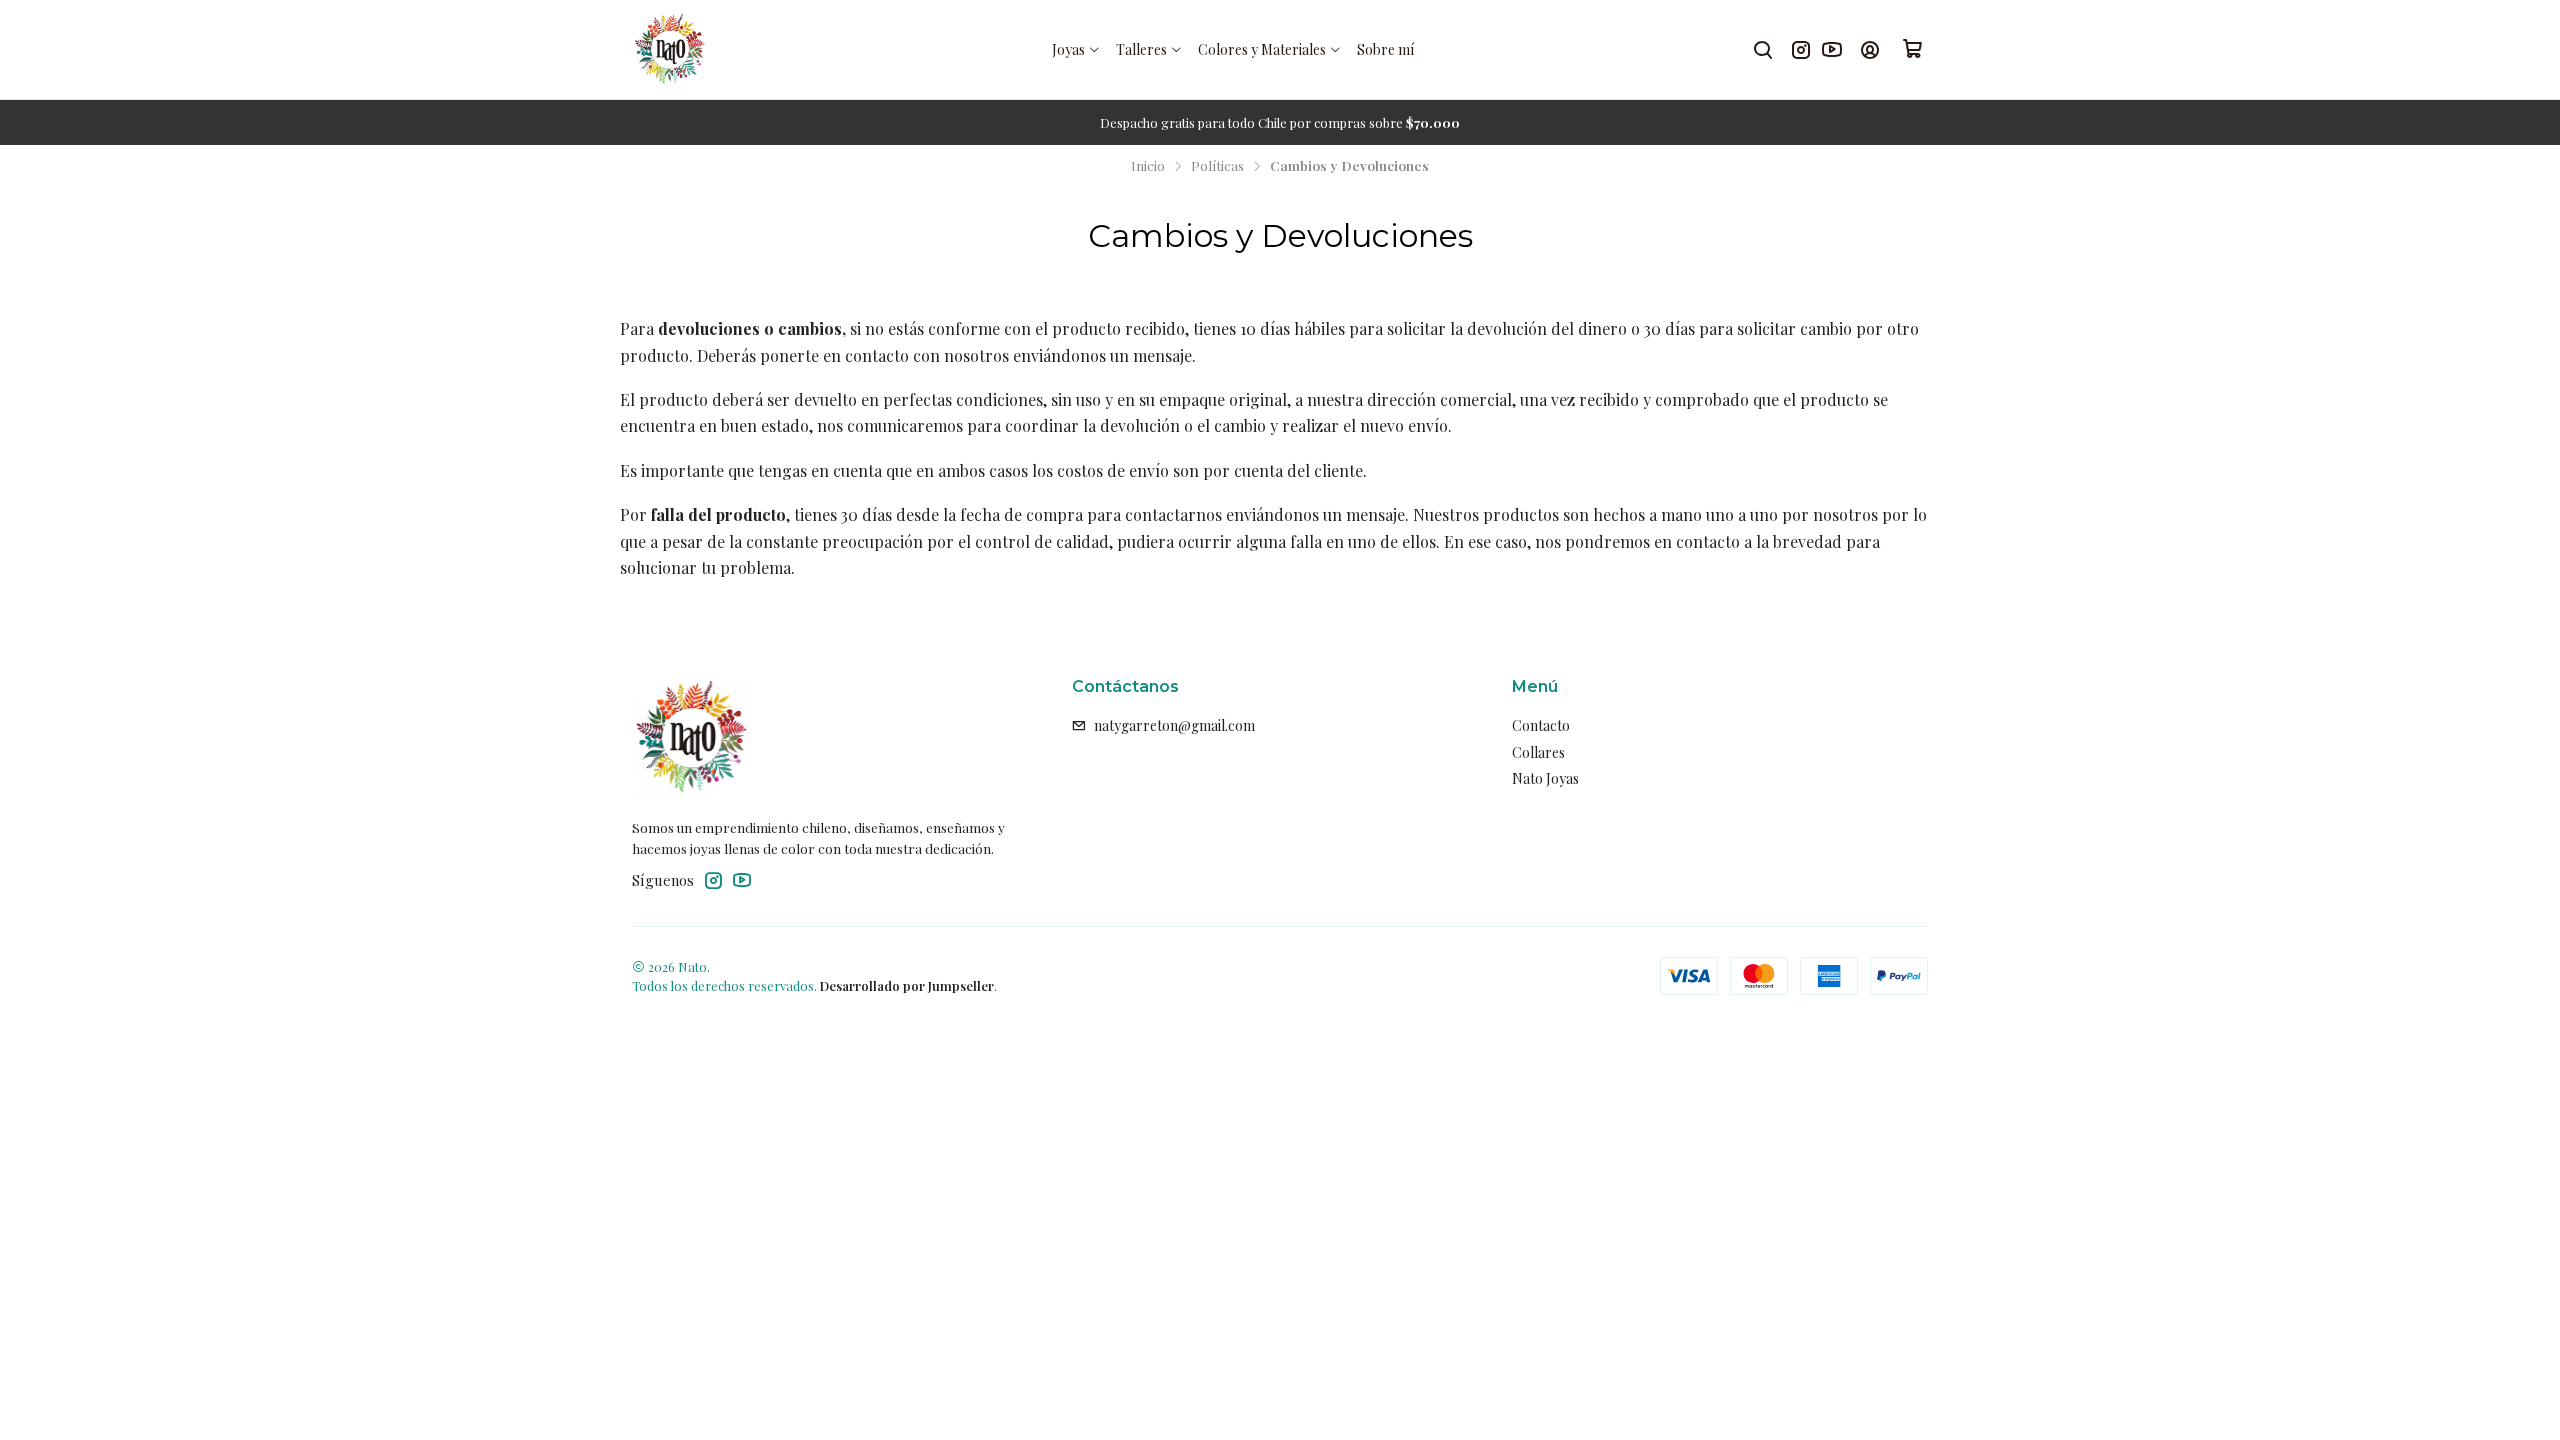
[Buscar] (1763, 50)
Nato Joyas (1545, 778)
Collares (1538, 752)
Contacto (1541, 725)
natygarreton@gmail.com (1174, 725)
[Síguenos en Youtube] (1832, 50)
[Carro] (1913, 49)
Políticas (1217, 166)
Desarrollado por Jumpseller (907, 985)
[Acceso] (1870, 50)
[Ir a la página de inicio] (669, 49)
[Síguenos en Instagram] (1801, 50)
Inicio (1148, 166)
